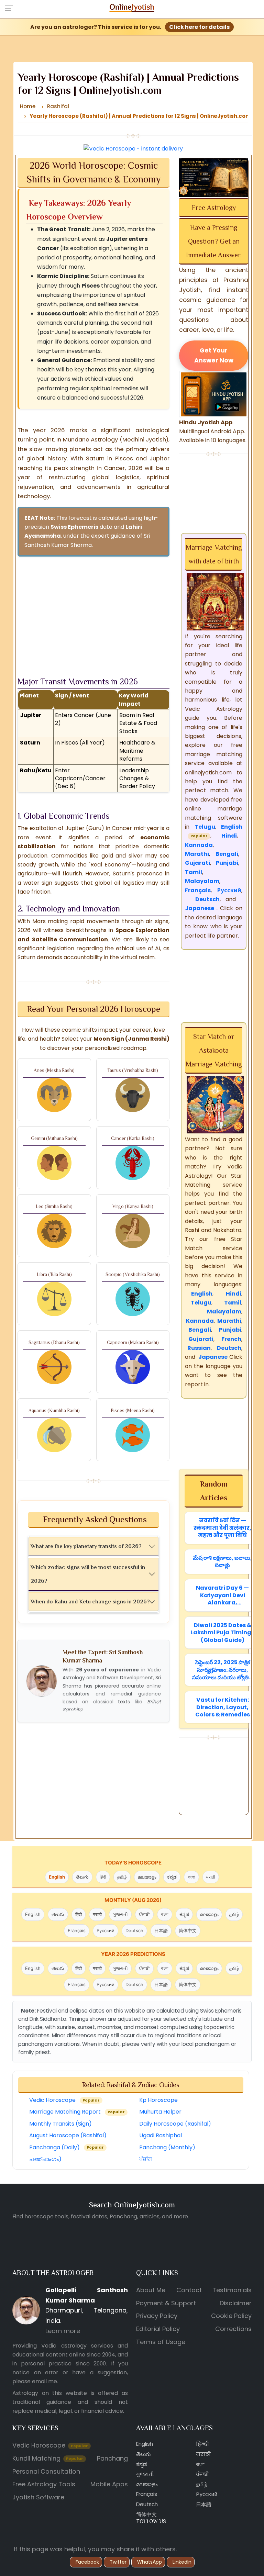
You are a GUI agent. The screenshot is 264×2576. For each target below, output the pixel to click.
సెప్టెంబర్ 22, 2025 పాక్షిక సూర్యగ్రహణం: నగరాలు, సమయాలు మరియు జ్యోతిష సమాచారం (223, 1670)
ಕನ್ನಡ (172, 1877)
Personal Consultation (46, 2471)
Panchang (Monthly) (167, 2147)
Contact (189, 2290)
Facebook (87, 2562)
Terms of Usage (161, 2342)
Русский (106, 1930)
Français (77, 1930)
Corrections (233, 2329)
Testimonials (232, 2290)
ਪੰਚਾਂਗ (146, 2159)
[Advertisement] (93, 610)
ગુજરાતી (120, 1914)
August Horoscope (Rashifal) (68, 2136)
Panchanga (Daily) (67, 2147)
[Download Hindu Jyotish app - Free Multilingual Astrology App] (214, 394)
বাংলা (191, 1877)
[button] (11, 8)
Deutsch (134, 1930)
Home (28, 106)
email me (45, 2381)
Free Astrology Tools (44, 2484)
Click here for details (199, 27)
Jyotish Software (38, 2497)
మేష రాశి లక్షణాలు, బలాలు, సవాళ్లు (223, 1562)
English (57, 1877)
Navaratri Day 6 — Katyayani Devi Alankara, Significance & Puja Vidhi (223, 1595)
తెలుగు (82, 1877)
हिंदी (103, 1877)
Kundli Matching (48, 2458)
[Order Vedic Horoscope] (214, 177)
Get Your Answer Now (214, 355)
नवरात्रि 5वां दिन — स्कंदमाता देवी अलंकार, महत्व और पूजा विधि (223, 1528)
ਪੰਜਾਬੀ (144, 1914)
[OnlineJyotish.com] (132, 7)
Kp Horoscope (158, 2100)
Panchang (112, 2458)
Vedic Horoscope (64, 2100)
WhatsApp (150, 2562)
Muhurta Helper (160, 2112)
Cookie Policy (231, 2316)
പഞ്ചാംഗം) (45, 2159)
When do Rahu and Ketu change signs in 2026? (90, 1602)
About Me (151, 2290)
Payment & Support (166, 2303)
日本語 (161, 1930)
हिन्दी (202, 2444)
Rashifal (58, 106)
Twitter (118, 2562)
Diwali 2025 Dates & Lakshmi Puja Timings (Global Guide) (223, 1633)
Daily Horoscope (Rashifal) (175, 2124)
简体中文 (188, 1930)
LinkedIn (182, 2562)
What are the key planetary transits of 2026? (86, 1546)
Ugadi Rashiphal (161, 2136)
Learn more (63, 2331)
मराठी (211, 1877)
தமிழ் (122, 1877)
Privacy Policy (157, 2316)
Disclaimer (236, 2303)
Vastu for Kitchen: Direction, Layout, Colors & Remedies (223, 1707)
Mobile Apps (109, 2484)
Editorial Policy (158, 2329)
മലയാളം (147, 1877)
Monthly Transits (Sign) (60, 2124)
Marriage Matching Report (77, 2112)
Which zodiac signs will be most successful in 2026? (88, 1574)
